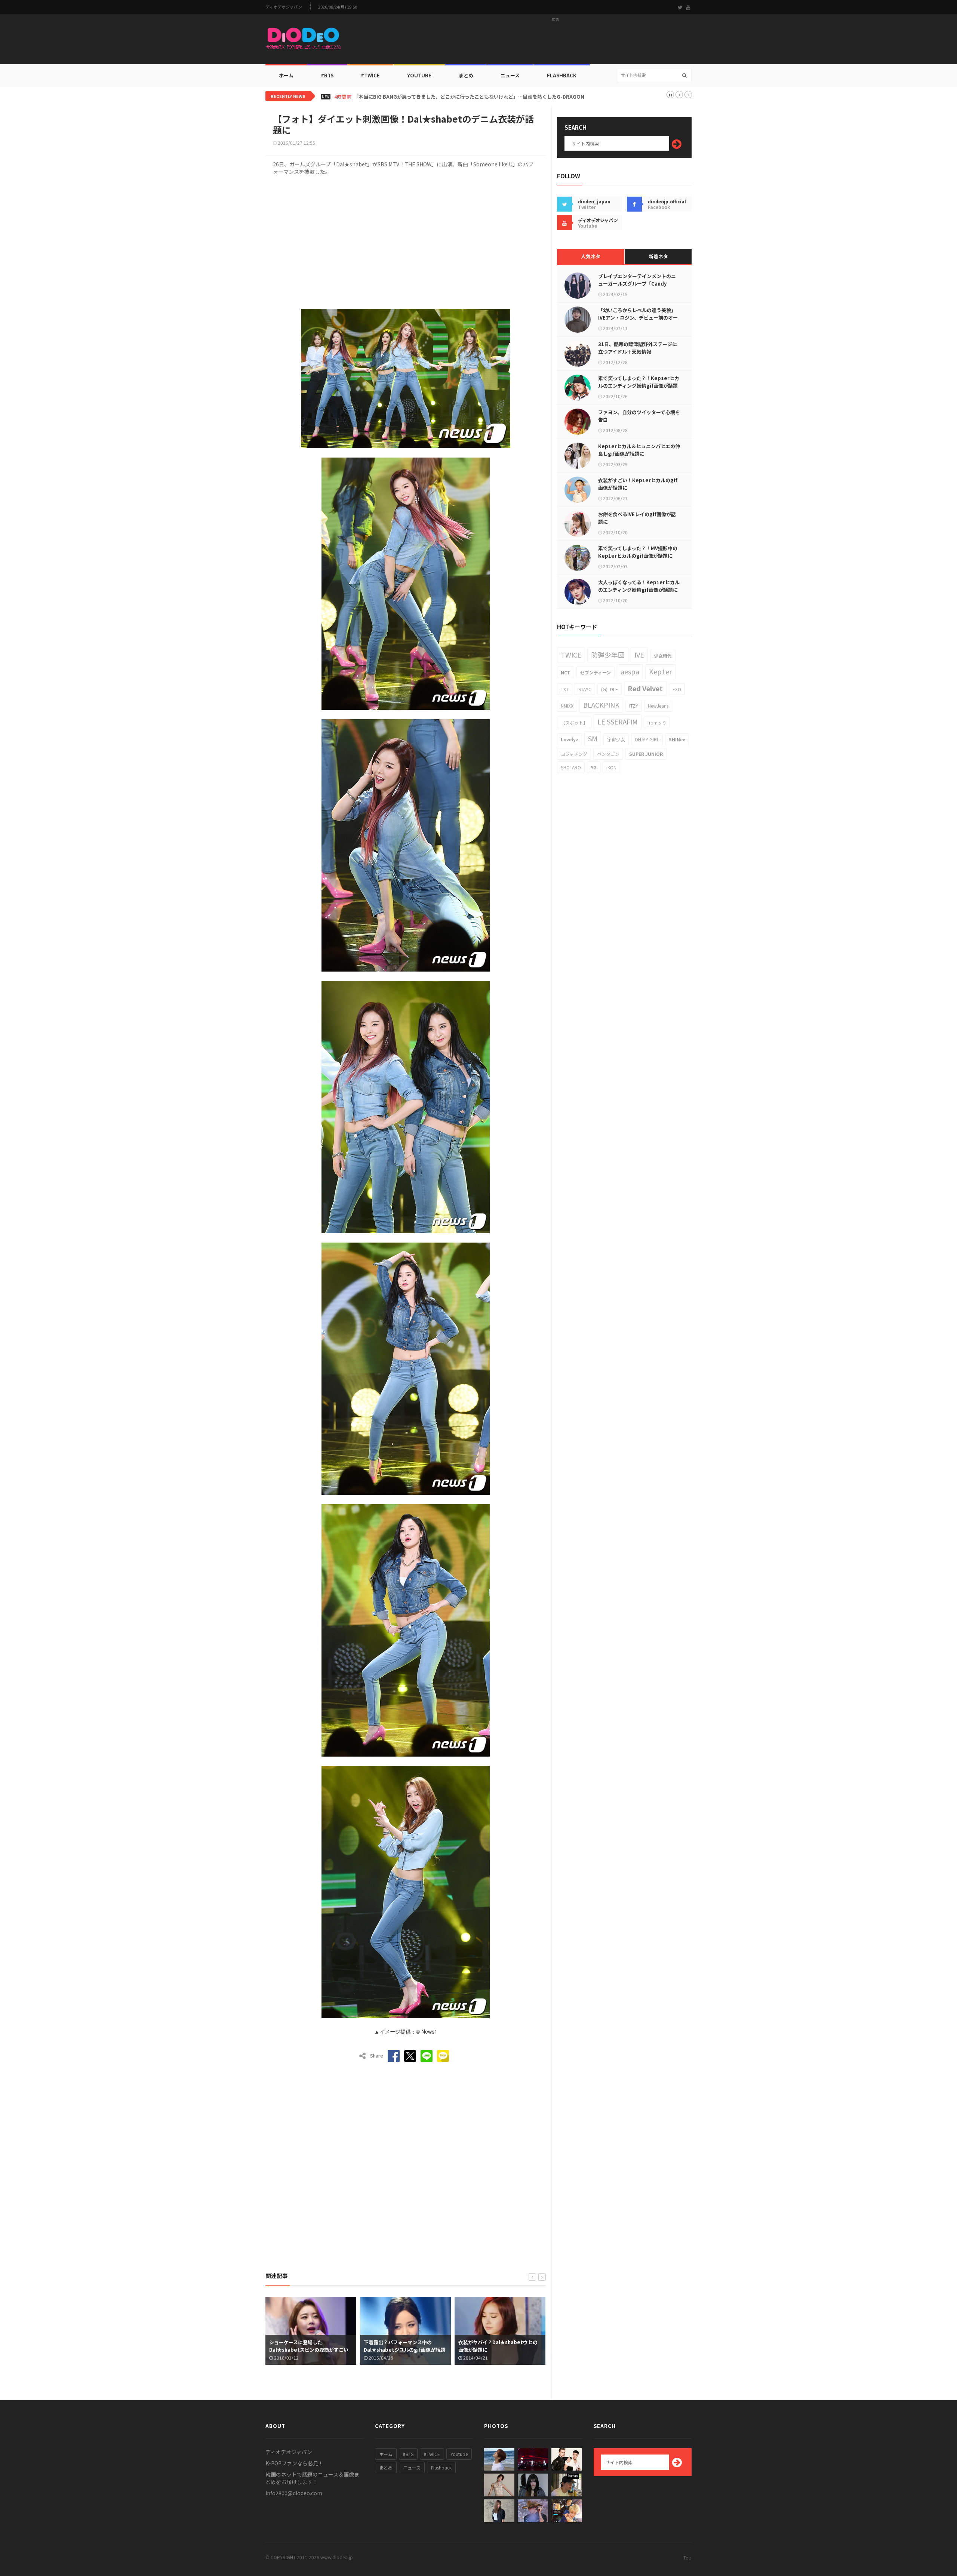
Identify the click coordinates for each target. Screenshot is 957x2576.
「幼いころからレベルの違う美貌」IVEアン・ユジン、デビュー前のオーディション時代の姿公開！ (638, 318)
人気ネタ (591, 256)
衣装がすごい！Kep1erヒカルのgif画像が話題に (638, 484)
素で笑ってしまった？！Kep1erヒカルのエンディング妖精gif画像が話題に (639, 386)
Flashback (562, 75)
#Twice (370, 75)
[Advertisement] (556, 41)
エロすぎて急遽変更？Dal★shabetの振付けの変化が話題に (498, 2346)
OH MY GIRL (647, 739)
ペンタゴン (608, 754)
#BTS (327, 75)
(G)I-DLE (610, 689)
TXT (565, 689)
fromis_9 (657, 722)
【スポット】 (574, 722)
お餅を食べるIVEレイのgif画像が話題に (637, 518)
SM (593, 738)
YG (594, 767)
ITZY (634, 706)
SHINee (677, 739)
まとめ (466, 75)
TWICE (571, 655)
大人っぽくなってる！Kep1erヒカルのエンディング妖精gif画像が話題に (639, 586)
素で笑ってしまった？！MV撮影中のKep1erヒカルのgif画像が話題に (638, 552)
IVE (639, 655)
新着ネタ (658, 256)
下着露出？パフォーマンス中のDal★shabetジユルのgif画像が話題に (310, 2350)
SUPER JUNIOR (646, 754)
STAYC (585, 689)
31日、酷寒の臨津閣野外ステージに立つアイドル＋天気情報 (638, 348)
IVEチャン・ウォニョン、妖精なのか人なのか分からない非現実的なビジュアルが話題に (449, 97)
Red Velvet (645, 688)
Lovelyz (570, 739)
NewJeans (658, 706)
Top (687, 2557)
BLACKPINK (601, 705)
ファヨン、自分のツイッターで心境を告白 (639, 416)
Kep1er (660, 671)
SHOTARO (571, 767)
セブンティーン (596, 672)
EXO (677, 689)
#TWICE (432, 2454)
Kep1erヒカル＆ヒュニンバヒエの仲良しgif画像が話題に (639, 450)
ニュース (510, 75)
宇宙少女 (616, 739)
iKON (611, 767)
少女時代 (663, 655)
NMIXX (567, 706)
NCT (566, 672)
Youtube (459, 2454)
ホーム (286, 75)
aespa (630, 671)
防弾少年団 (608, 655)
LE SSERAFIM (618, 721)
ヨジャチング (574, 754)
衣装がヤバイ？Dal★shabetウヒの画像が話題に (403, 2346)
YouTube (419, 75)
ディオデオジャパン (284, 7)
